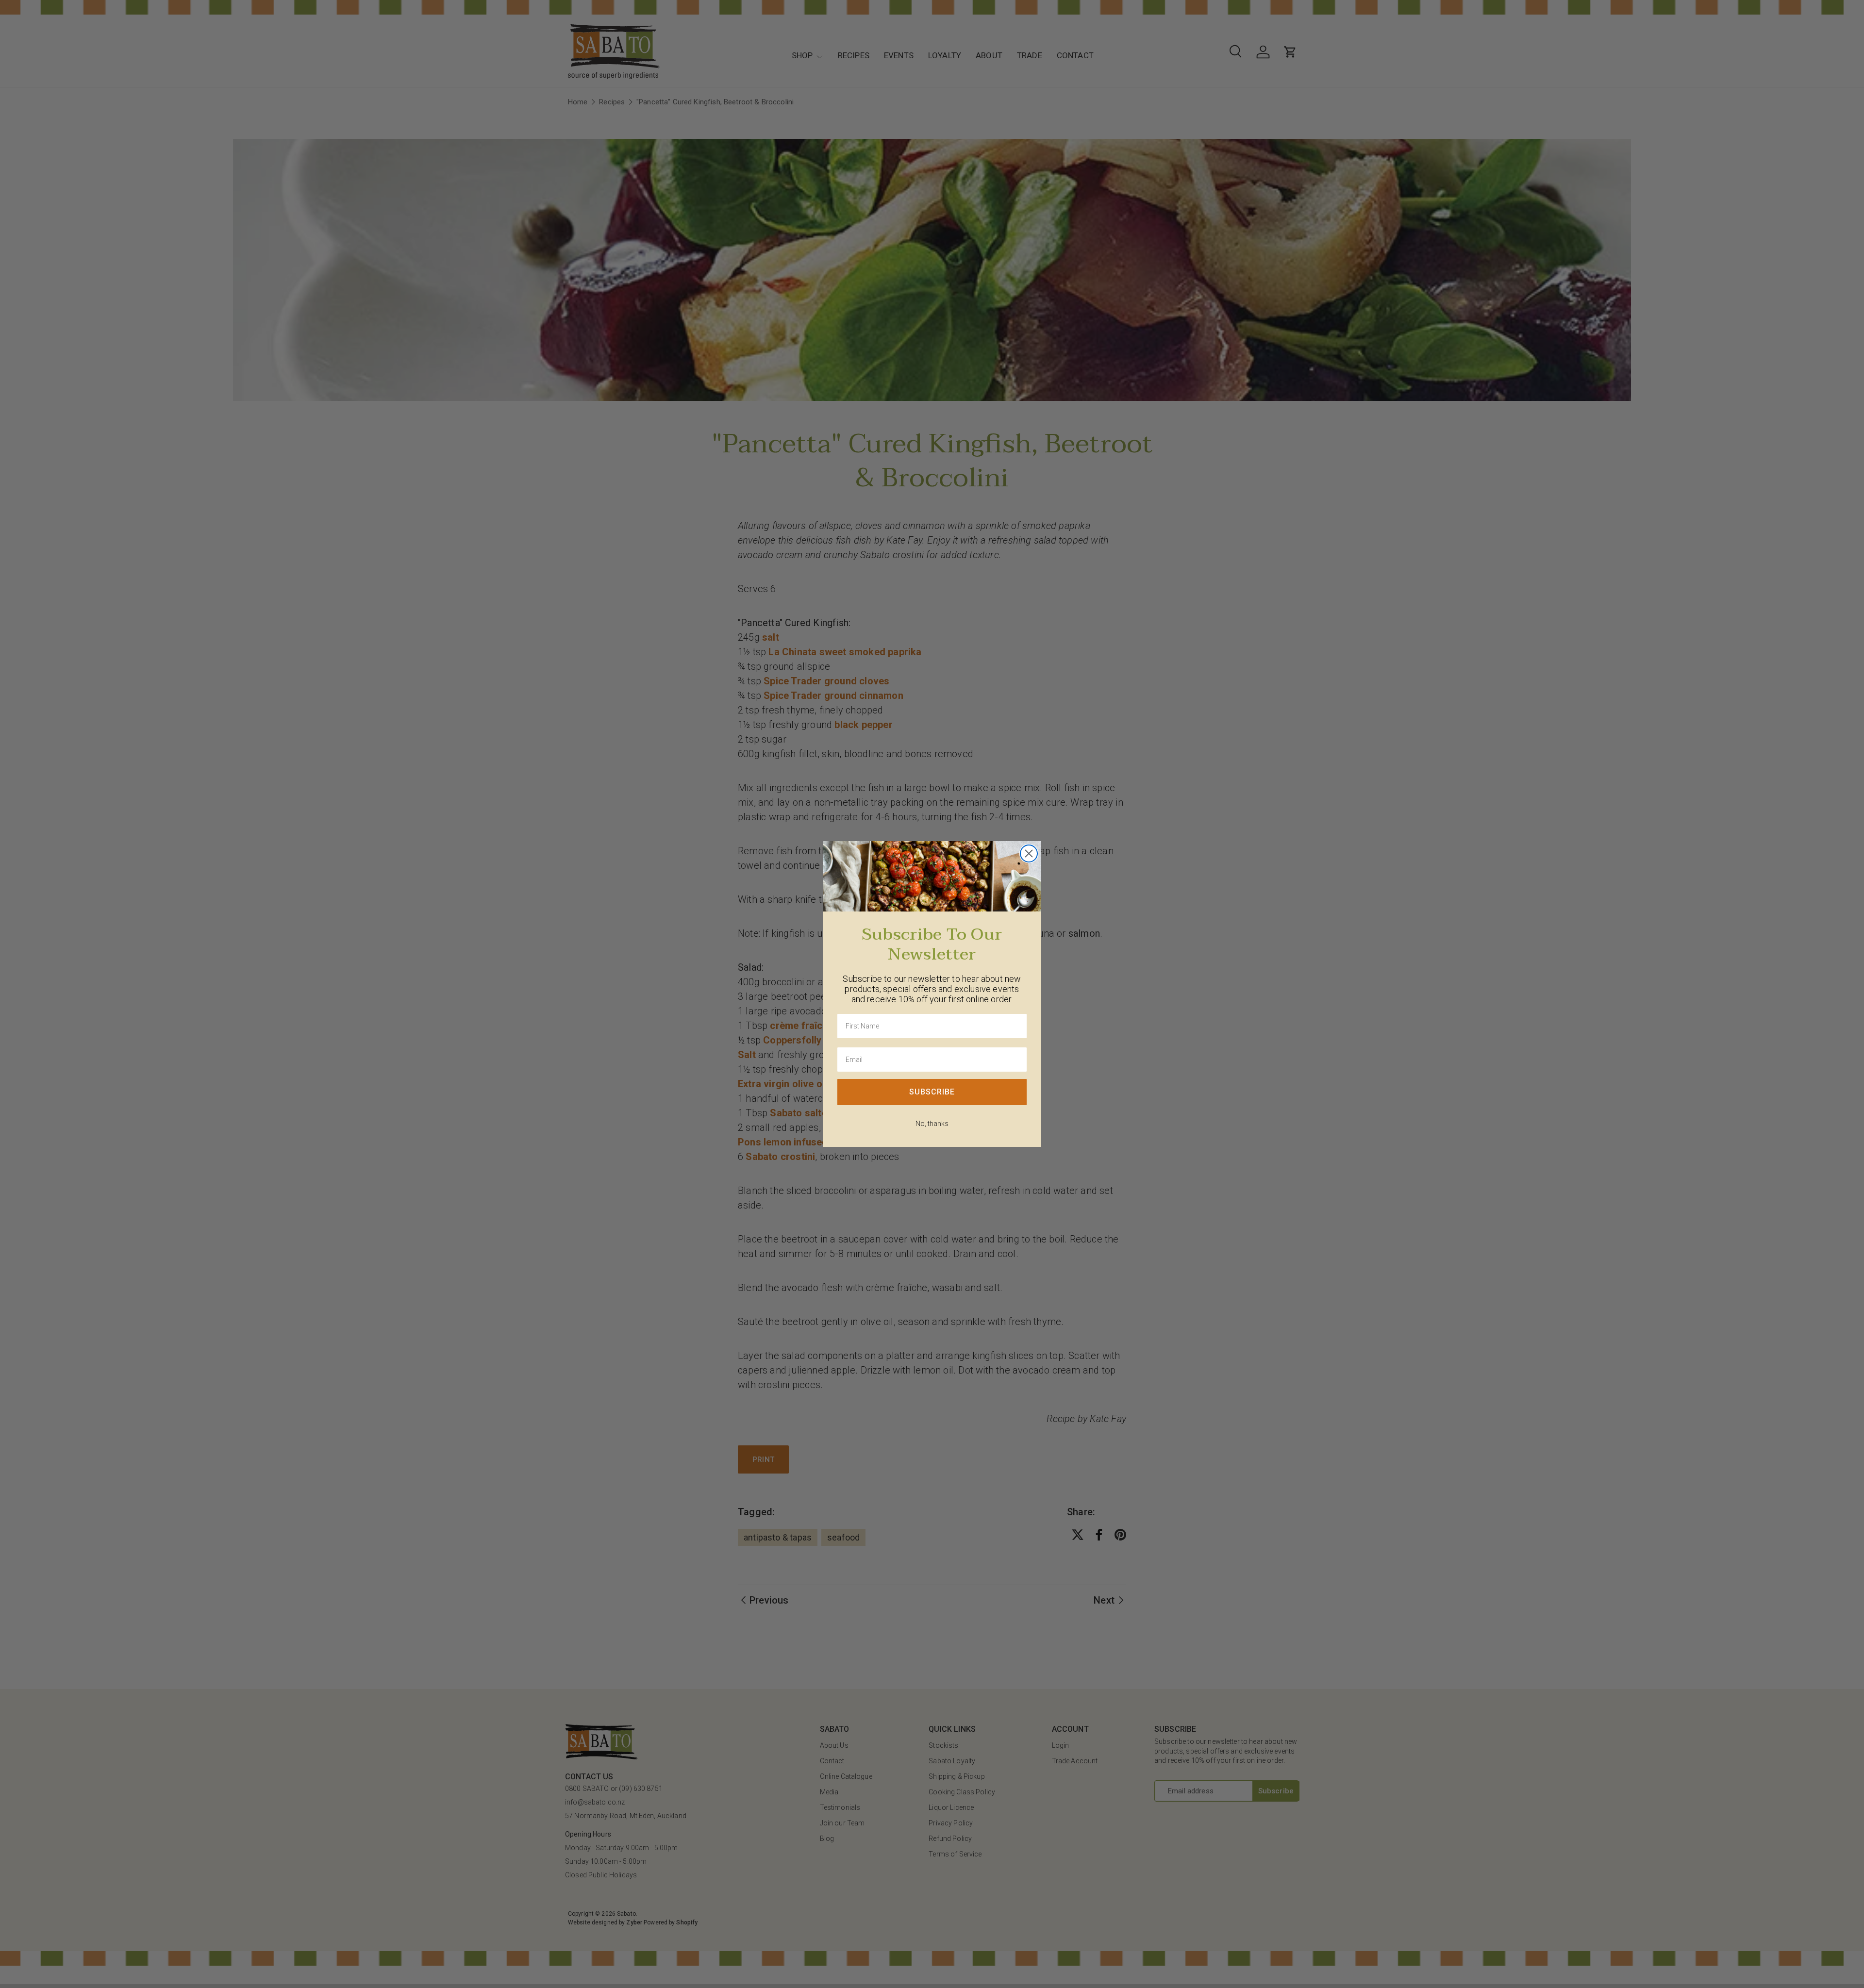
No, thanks (932, 1124)
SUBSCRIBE (932, 1092)
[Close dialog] (1029, 853)
